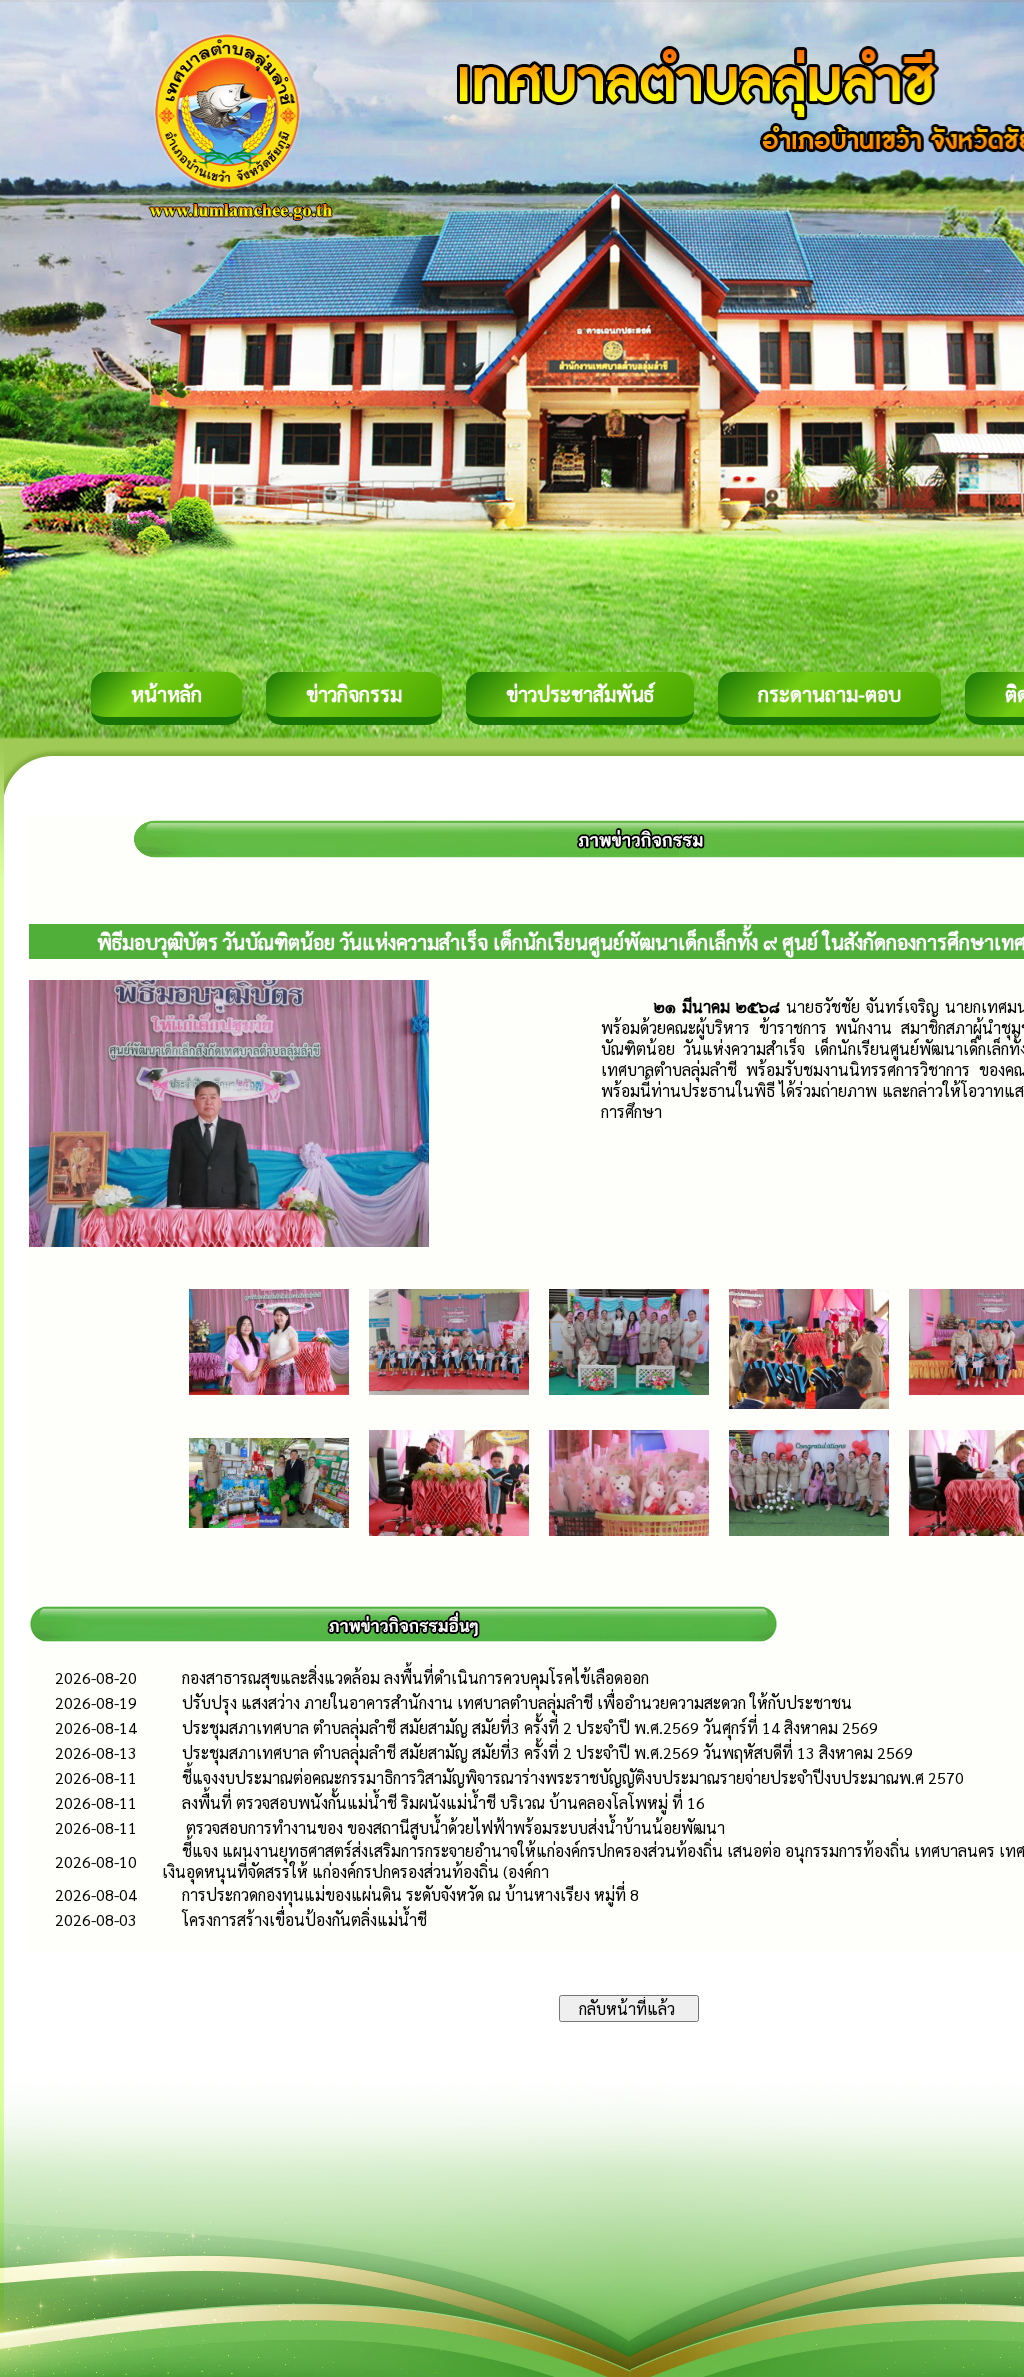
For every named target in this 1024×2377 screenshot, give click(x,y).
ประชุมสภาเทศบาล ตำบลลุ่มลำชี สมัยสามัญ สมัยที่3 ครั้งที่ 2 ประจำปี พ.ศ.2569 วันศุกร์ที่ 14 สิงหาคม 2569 (530, 1727)
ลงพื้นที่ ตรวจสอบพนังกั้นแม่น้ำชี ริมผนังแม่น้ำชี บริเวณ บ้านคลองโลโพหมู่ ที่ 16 (443, 1802)
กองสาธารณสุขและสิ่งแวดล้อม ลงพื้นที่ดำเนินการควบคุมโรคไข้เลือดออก (415, 1677)
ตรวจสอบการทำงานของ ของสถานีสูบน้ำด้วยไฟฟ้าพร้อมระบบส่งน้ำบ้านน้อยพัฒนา (453, 1827)
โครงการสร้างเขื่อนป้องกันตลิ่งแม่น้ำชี (304, 1919)
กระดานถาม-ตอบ (829, 694)
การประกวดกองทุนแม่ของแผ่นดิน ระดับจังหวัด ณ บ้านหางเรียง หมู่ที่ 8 (410, 1894)
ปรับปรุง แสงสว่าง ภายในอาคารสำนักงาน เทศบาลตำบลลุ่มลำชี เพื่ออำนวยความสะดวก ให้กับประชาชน (517, 1702)
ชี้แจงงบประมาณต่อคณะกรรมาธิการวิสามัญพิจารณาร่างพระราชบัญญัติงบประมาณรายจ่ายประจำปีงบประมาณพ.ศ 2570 (573, 1777)
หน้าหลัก (166, 694)
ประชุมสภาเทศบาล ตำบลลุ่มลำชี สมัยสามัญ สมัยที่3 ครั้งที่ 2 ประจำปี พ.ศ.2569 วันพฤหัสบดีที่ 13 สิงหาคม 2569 (547, 1752)
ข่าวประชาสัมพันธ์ (580, 694)
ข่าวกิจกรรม (354, 694)
